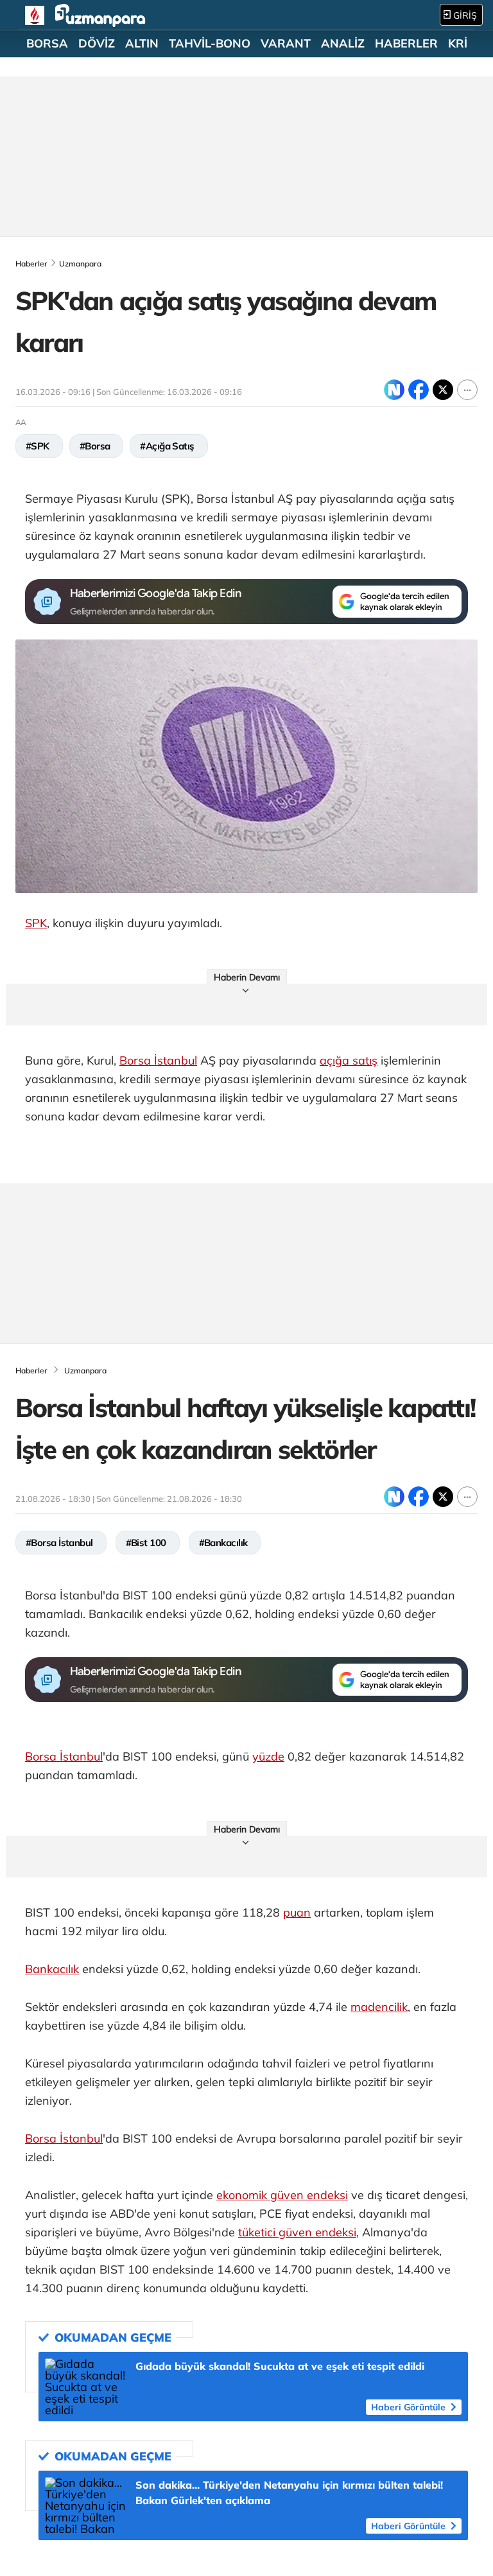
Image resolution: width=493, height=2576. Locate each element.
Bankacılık (52, 1969)
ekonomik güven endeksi (282, 2195)
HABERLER (406, 44)
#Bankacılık (223, 1543)
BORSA (47, 44)
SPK (36, 923)
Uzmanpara (80, 264)
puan (297, 1912)
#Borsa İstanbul (59, 1543)
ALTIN (142, 44)
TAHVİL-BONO (210, 44)
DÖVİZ (97, 44)
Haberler (31, 264)
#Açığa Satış (167, 446)
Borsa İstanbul (158, 1060)
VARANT (286, 44)
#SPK (38, 446)
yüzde (268, 1756)
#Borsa (95, 446)
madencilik (379, 2007)
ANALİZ (343, 44)
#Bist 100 (146, 1543)
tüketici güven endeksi (297, 2232)
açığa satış (349, 1060)
